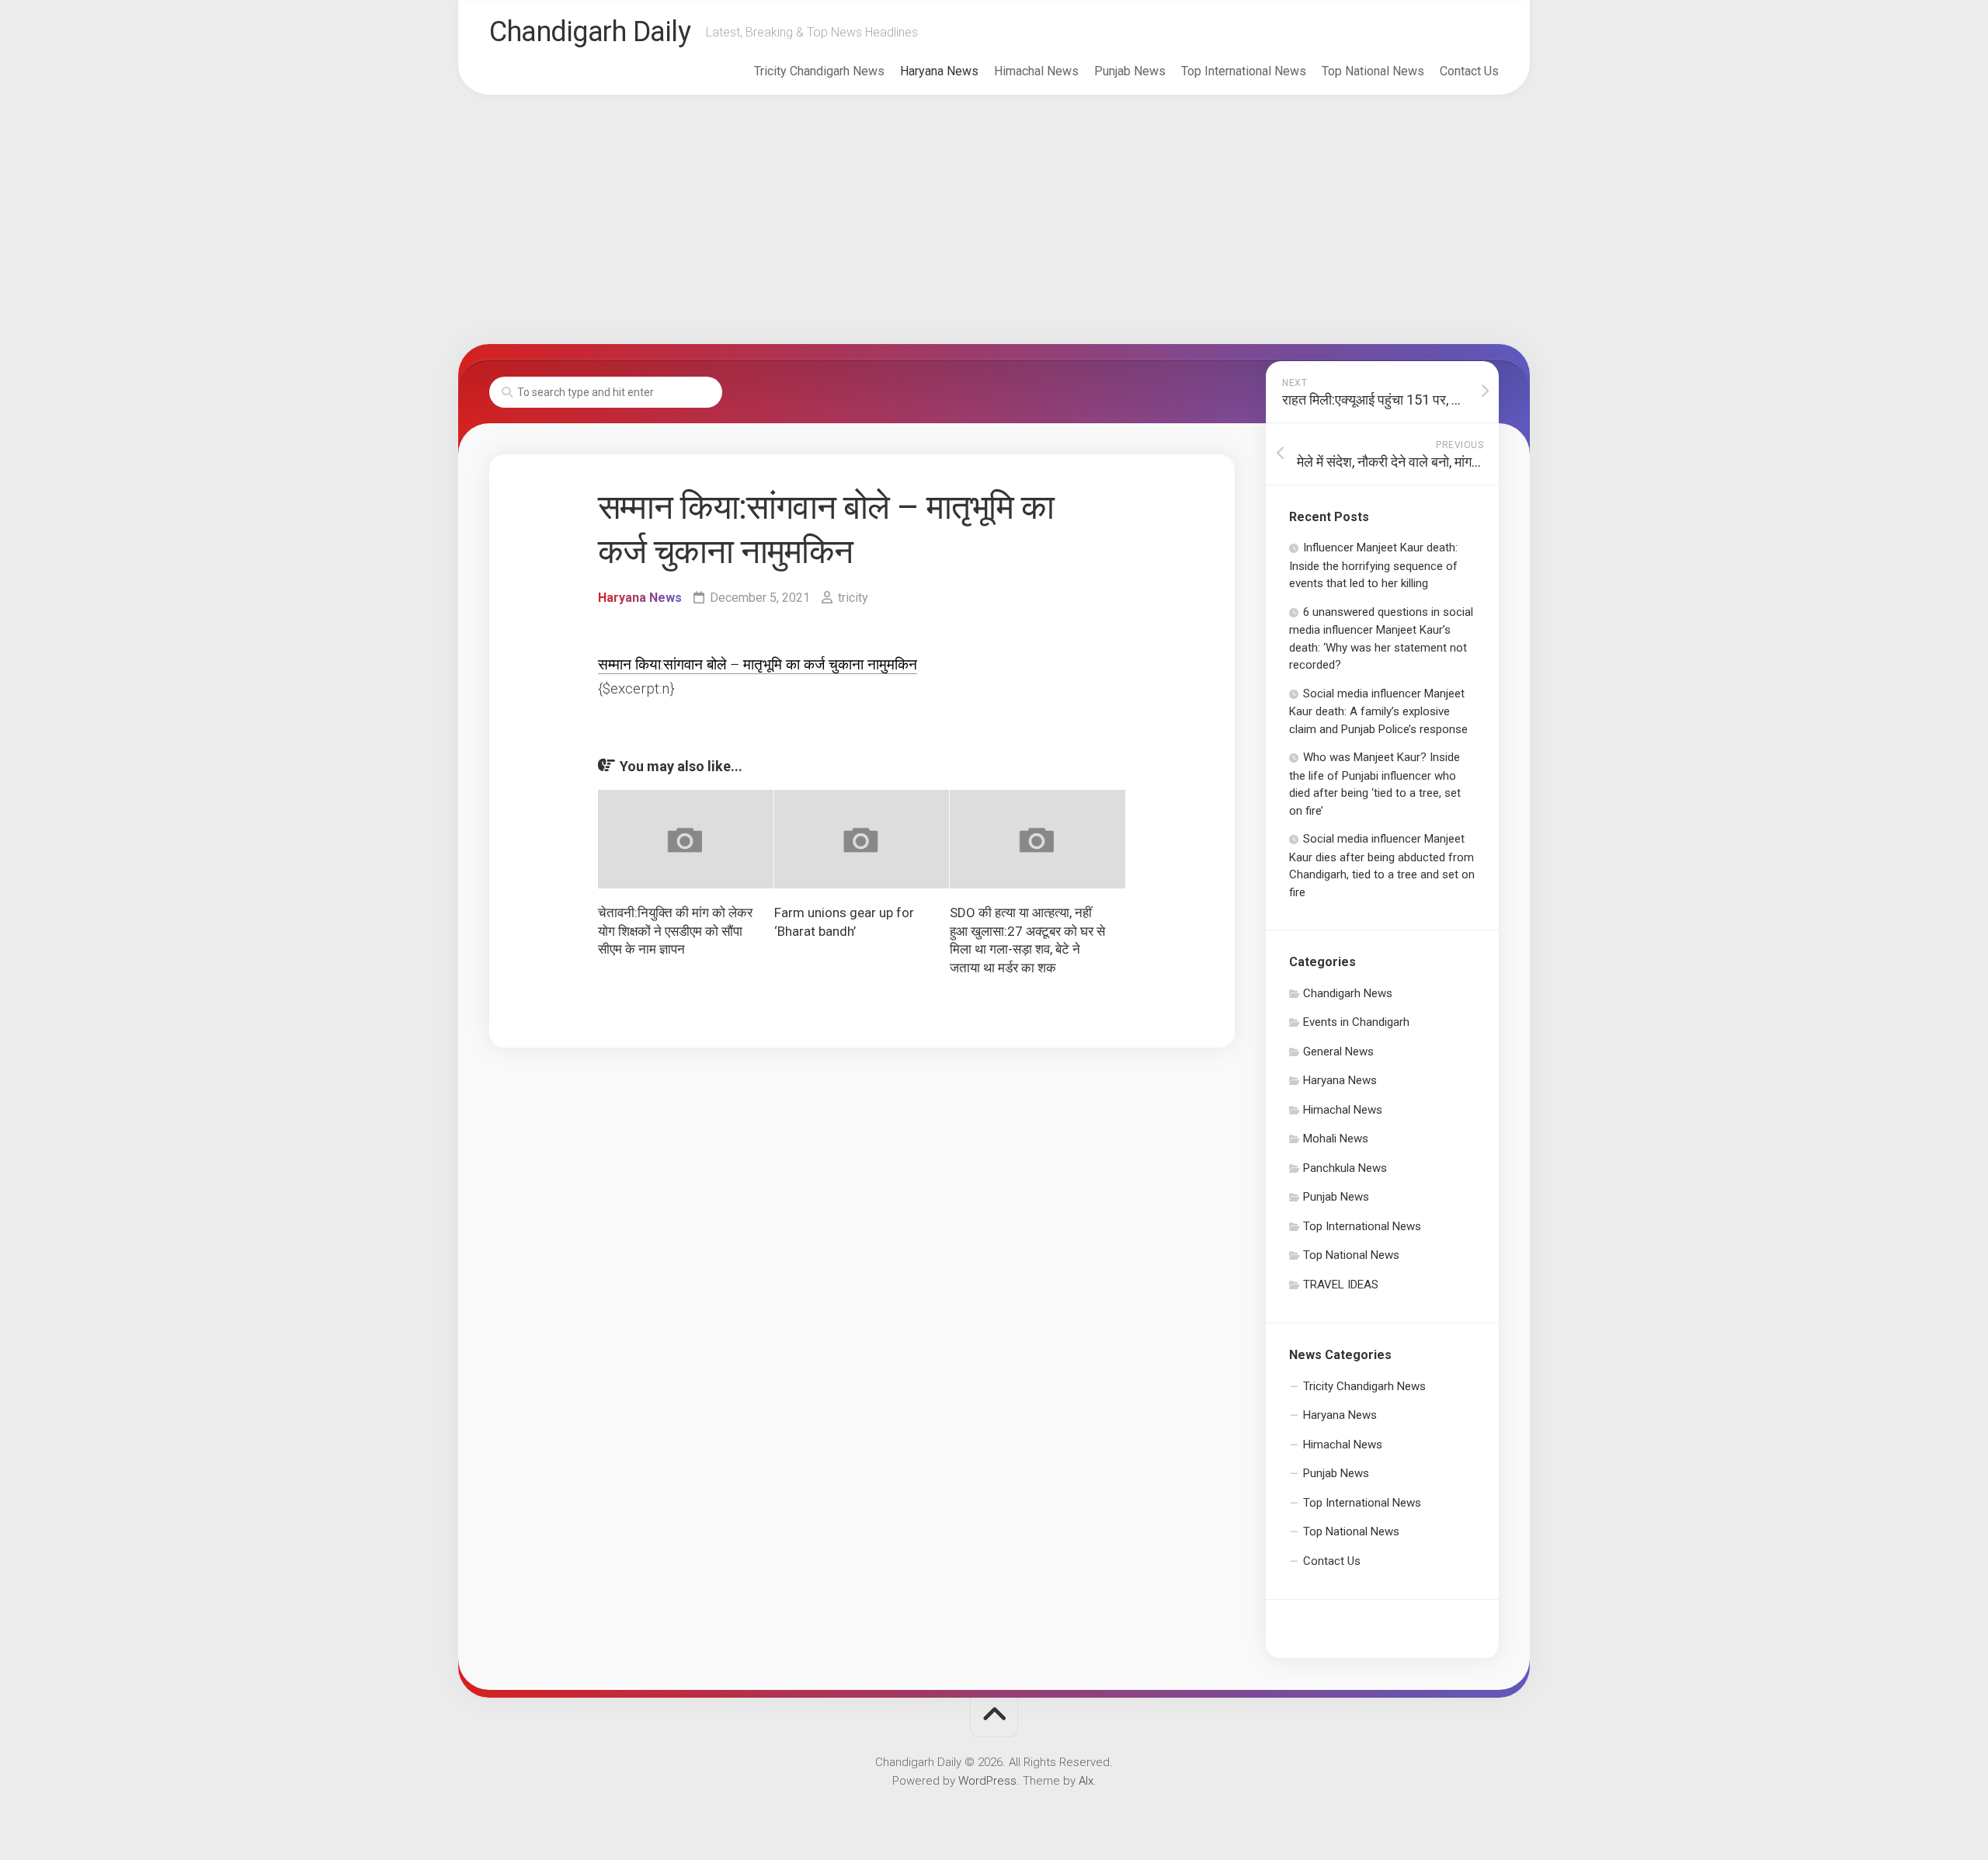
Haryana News (939, 71)
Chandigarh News (1348, 993)
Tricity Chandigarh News (819, 71)
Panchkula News (1345, 1168)
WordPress (987, 1781)
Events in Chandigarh (1356, 1022)
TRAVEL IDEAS (1341, 1285)
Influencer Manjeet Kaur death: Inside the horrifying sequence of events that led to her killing (1373, 565)
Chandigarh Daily (590, 32)
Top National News (1373, 71)
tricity (853, 598)
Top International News (1244, 71)
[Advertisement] (994, 220)
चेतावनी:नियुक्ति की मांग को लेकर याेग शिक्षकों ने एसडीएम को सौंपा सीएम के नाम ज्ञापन (675, 931)
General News (1338, 1052)
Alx (1086, 1781)
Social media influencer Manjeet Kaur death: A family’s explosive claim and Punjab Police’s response (1378, 711)
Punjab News (1130, 71)
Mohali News (1336, 1139)
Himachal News (1036, 71)
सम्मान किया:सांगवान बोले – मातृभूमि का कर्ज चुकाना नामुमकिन (758, 664)
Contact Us (1469, 71)
